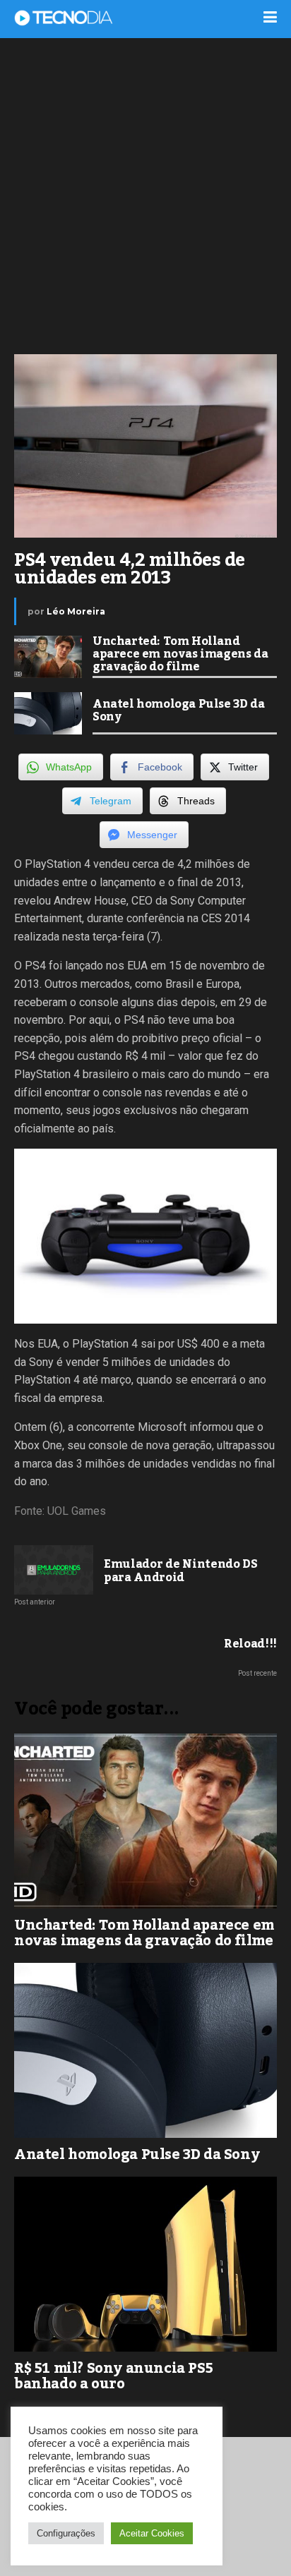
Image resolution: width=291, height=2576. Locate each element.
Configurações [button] (66, 2533)
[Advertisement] (145, 195)
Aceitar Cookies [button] (152, 2533)
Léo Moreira (76, 611)
